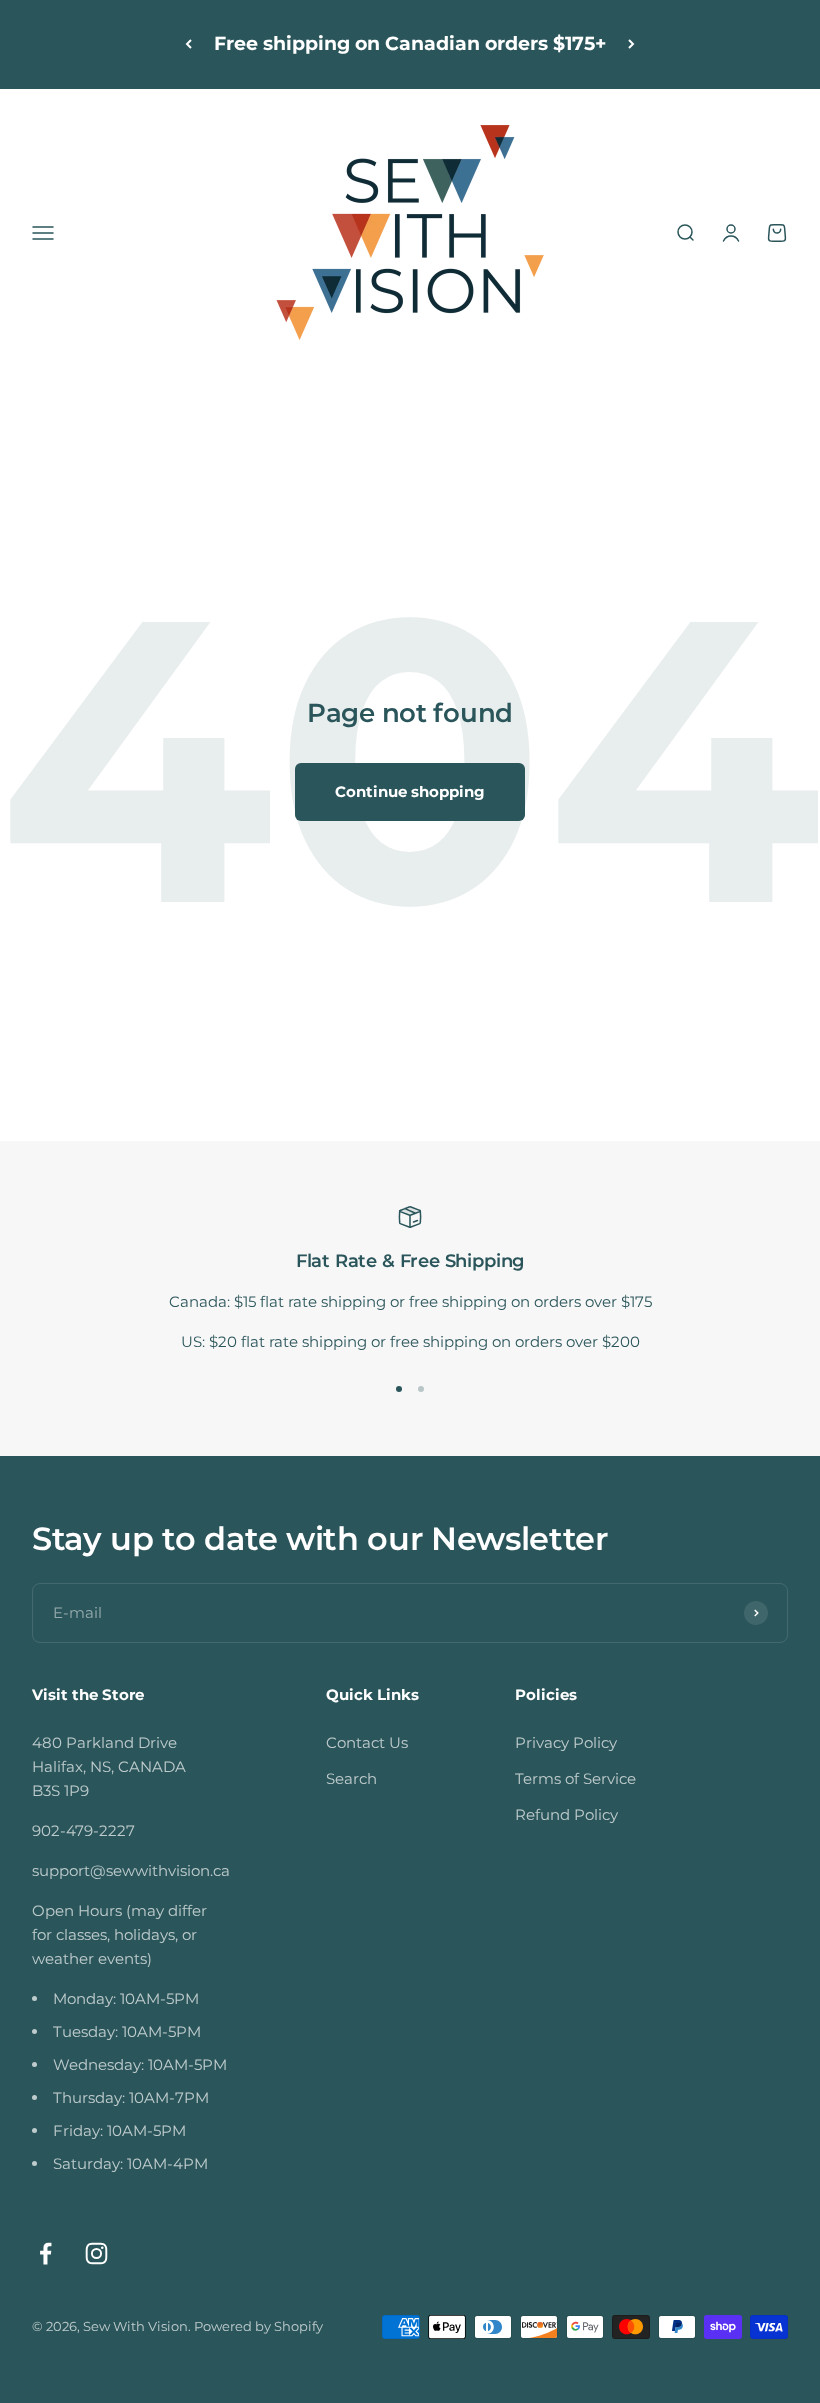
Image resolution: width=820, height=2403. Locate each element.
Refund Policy (566, 1814)
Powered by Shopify (258, 2326)
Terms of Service (575, 1778)
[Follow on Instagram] (96, 2253)
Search (351, 1778)
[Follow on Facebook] (45, 2253)
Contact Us (367, 1742)
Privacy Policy (566, 1742)
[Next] (631, 44)
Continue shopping (410, 791)
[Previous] (188, 44)
